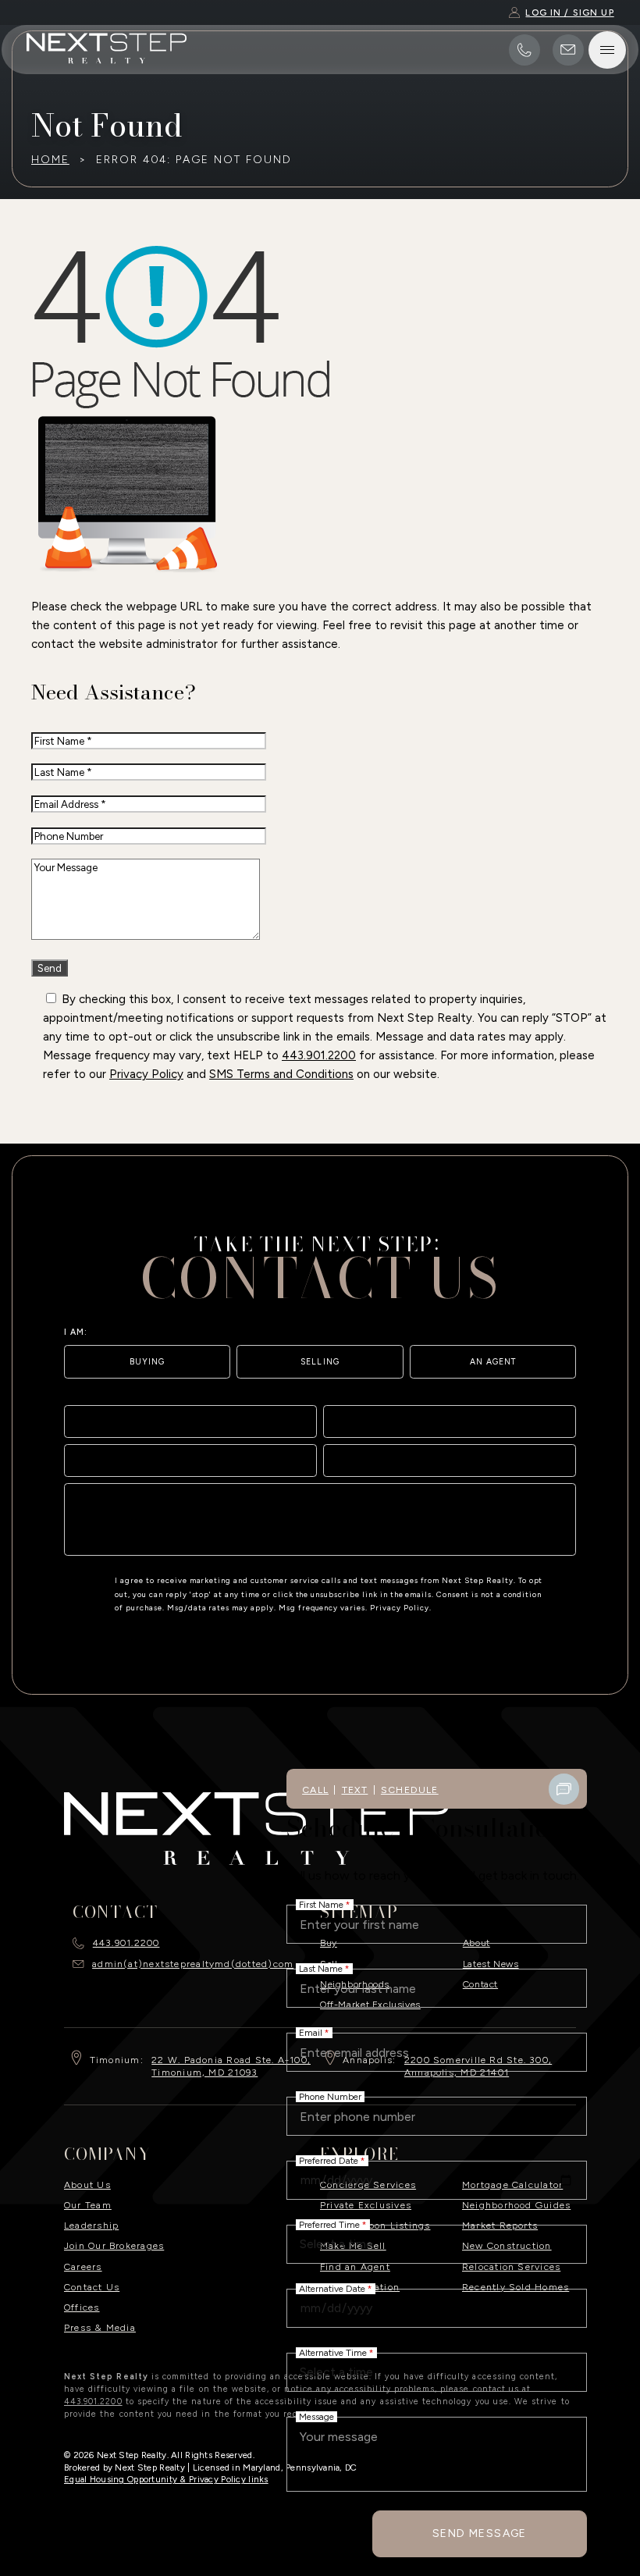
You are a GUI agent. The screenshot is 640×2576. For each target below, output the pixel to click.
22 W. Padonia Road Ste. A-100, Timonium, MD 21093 (231, 2066)
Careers (83, 2266)
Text (355, 1790)
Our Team (88, 2205)
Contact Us (92, 2287)
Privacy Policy (146, 1074)
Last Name (324, 1969)
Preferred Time (333, 2225)
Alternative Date (336, 2289)
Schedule (410, 1790)
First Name (325, 1905)
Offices (82, 2307)
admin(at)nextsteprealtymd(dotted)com (193, 1964)
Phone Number (330, 2097)
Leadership (91, 2225)
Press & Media (100, 2327)
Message (316, 2417)
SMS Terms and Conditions (281, 1074)
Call (315, 1790)
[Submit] (556, 1537)
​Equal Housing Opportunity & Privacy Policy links (166, 2479)
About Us (87, 2185)
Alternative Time (336, 2353)
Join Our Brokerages (114, 2245)
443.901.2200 (319, 1055)
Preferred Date (332, 2161)
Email (314, 2033)
